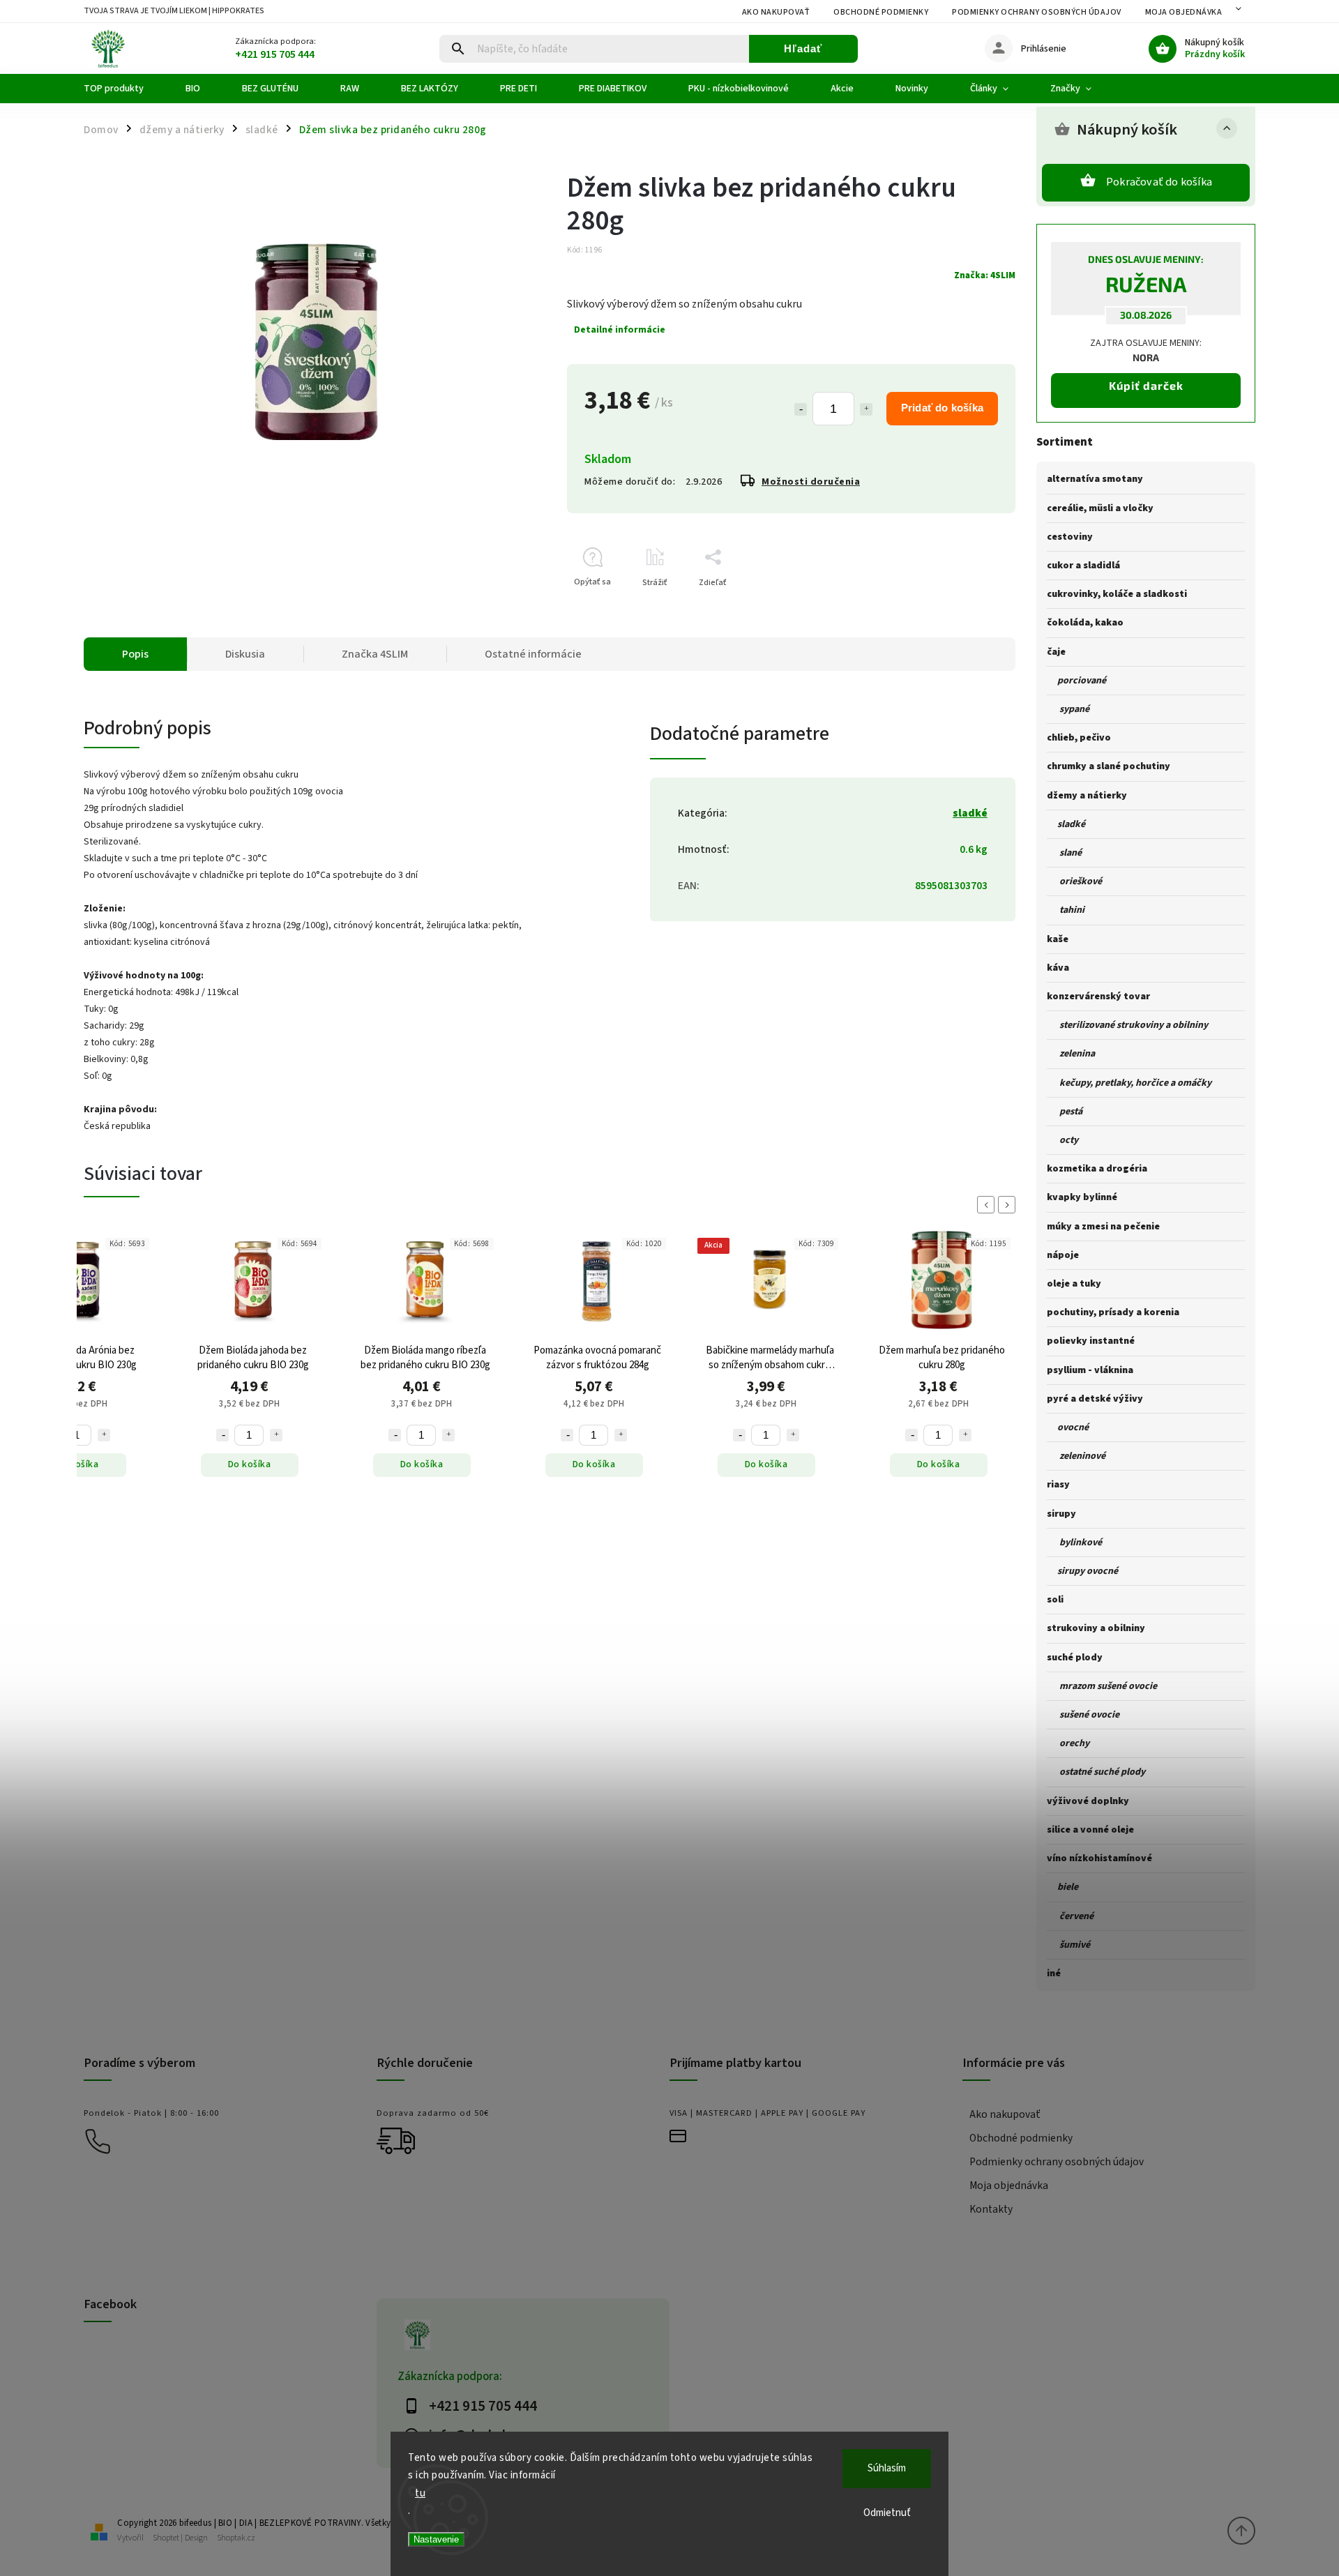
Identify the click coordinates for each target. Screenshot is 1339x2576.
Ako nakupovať (776, 12)
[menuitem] (124, 89)
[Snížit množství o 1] (222, 1435)
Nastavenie (436, 2539)
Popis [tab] (135, 654)
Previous (988, 1205)
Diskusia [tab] (245, 654)
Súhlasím (887, 2468)
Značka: (985, 275)
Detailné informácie (620, 330)
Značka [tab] (375, 654)
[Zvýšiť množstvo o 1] (866, 409)
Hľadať (803, 48)
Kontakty (991, 2209)
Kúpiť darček (1146, 385)
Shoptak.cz (236, 2538)
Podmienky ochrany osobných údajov (1037, 12)
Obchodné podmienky (881, 12)
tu (420, 2493)
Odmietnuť (887, 2513)
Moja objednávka (1184, 12)
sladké (970, 813)
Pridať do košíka (942, 408)
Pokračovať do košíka (1159, 182)
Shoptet (166, 2538)
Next (1009, 1205)
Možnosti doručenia (811, 482)
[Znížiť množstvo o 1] (801, 409)
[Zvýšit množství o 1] (104, 1435)
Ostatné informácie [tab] (533, 654)
